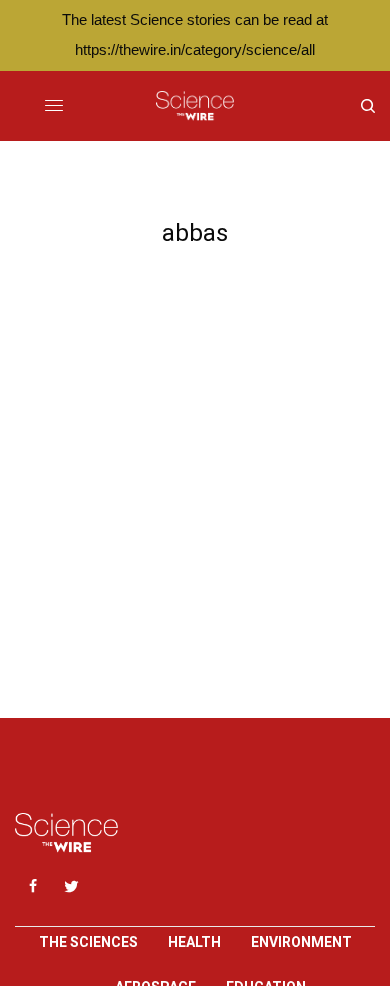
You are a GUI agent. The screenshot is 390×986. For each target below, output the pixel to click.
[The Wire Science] (194, 106)
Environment (301, 942)
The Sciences (88, 942)
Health (194, 942)
